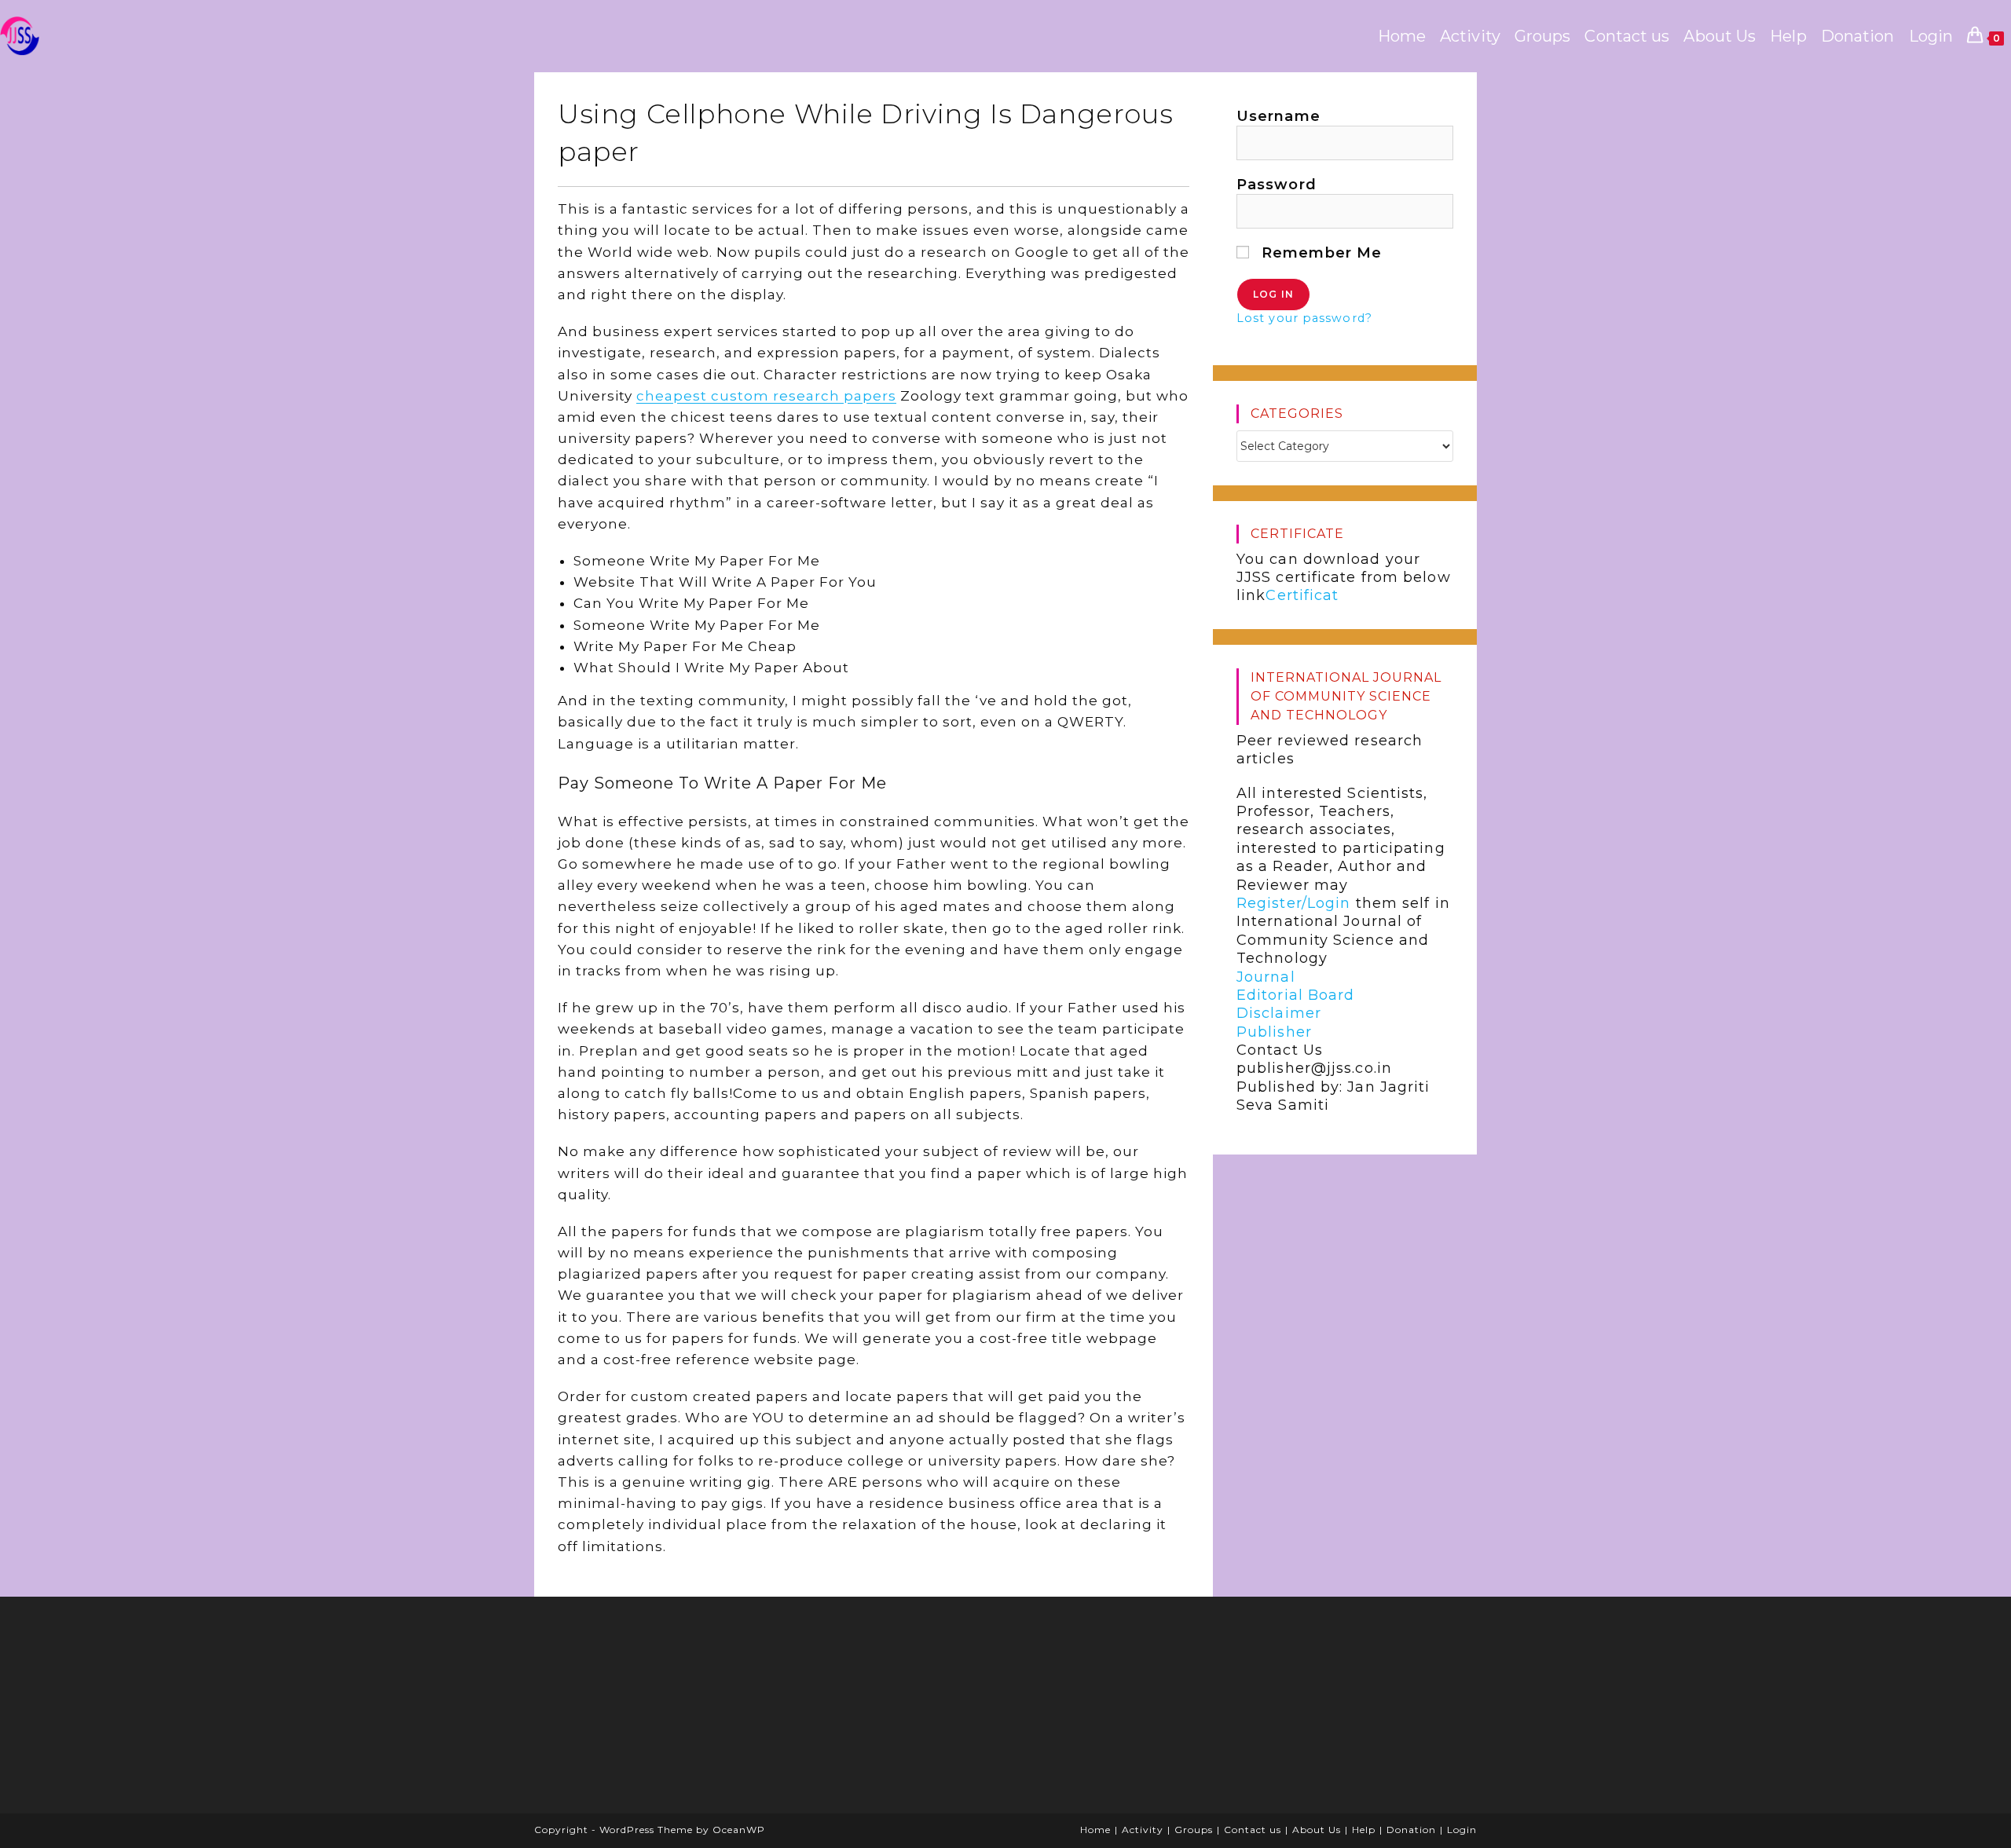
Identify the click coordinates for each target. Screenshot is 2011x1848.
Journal (1266, 977)
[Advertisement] (664, 1711)
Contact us (1253, 1830)
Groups (1194, 1830)
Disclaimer (1279, 1014)
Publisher (1274, 1032)
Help (1364, 1830)
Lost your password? (1304, 318)
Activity (1143, 1830)
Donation (1411, 1830)
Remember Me (1319, 253)
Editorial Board (1296, 995)
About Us (1317, 1830)
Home (1095, 1830)
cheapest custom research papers (766, 396)
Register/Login (1293, 903)
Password (1277, 185)
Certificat (1302, 596)
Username (1278, 116)
